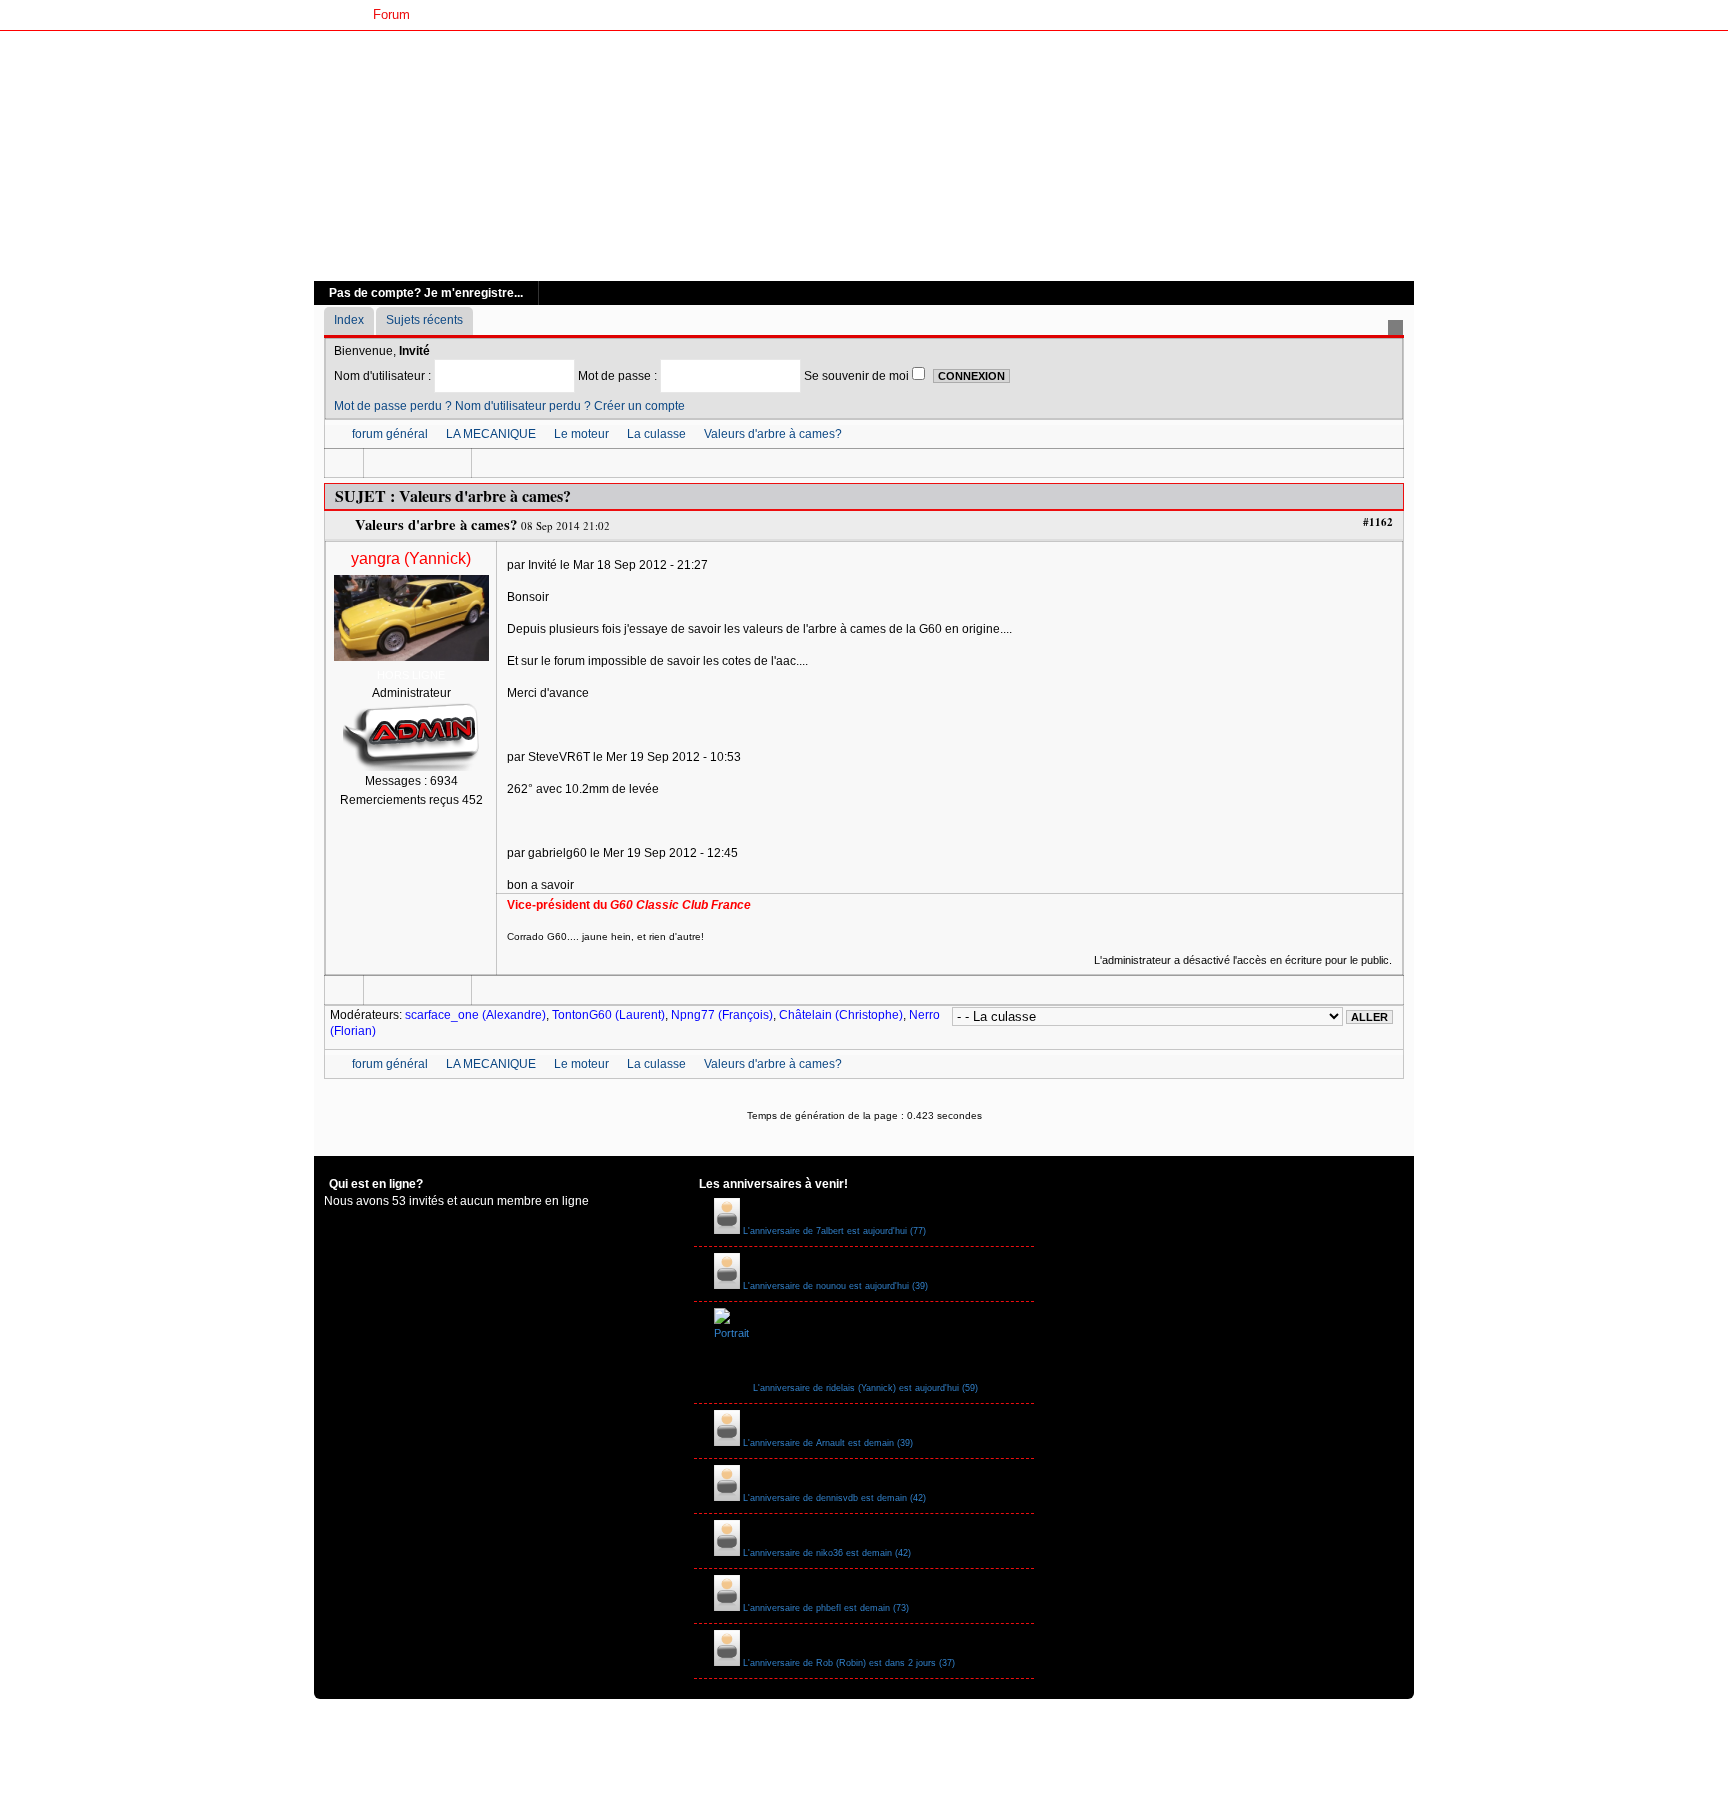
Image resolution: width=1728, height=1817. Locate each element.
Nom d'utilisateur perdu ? (523, 406)
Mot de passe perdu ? (393, 406)
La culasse (656, 434)
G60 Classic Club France (498, 14)
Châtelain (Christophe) (841, 1015)
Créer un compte (639, 406)
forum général (390, 434)
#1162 (1378, 522)
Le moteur (581, 434)
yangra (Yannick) (411, 558)
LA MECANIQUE (491, 434)
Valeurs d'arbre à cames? (773, 434)
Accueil (335, 14)
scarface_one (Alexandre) (475, 1015)
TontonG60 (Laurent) (608, 1015)
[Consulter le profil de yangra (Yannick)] (411, 663)
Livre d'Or (614, 14)
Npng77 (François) (722, 1015)
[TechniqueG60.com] (864, 156)
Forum (391, 14)
